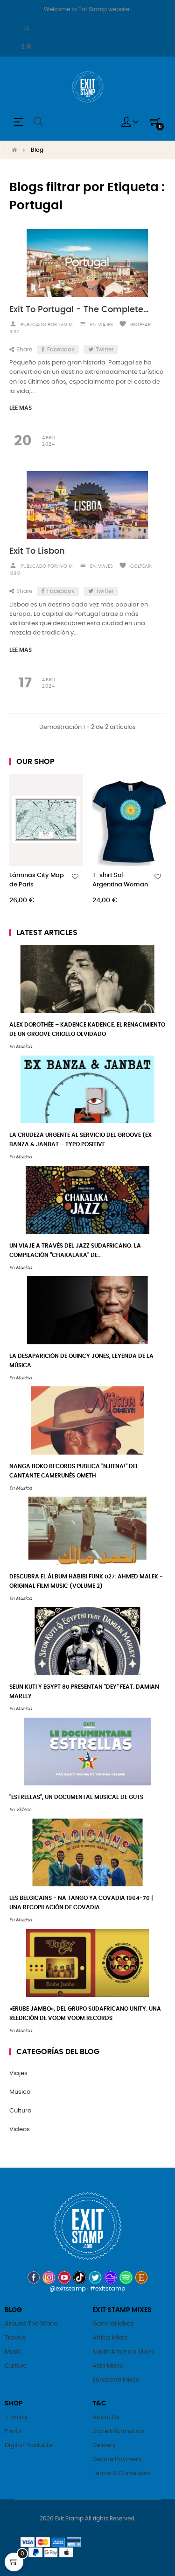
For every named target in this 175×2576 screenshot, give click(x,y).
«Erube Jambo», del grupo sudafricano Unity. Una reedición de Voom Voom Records (85, 2013)
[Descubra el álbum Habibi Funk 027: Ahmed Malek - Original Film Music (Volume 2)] (87, 1531)
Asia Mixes (108, 2366)
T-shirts (16, 2417)
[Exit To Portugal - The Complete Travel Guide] (87, 263)
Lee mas (21, 408)
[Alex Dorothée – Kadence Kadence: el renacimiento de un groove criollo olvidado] (87, 979)
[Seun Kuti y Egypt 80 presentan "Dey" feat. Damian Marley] (87, 1641)
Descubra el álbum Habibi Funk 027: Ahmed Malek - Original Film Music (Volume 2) (86, 1581)
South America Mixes (123, 2352)
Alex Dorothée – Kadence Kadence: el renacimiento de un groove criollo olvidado (87, 1029)
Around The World (31, 2324)
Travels (15, 2338)
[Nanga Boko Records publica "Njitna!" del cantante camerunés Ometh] (87, 1421)
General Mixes (113, 2324)
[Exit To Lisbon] (87, 505)
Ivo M (66, 325)
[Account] (130, 122)
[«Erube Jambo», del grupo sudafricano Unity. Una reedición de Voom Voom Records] (87, 1963)
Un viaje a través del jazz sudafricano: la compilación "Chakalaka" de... (75, 1250)
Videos (24, 1810)
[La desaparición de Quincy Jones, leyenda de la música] (87, 1310)
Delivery (104, 2445)
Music (13, 2352)
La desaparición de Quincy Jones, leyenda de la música (81, 1361)
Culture (16, 2366)
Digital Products (28, 2445)
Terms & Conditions (122, 2473)
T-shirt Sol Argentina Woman (120, 880)
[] (77, 900)
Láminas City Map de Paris (37, 880)
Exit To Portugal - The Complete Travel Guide (80, 310)
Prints (13, 2431)
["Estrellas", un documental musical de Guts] (87, 1752)
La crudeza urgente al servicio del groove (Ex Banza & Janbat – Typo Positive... (80, 1140)
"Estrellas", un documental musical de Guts (76, 1797)
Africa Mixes (110, 2338)
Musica (24, 1047)
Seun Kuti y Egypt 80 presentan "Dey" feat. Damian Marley (84, 1691)
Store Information (118, 2431)
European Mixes (116, 2380)
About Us (106, 2417)
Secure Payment (117, 2459)
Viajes (105, 325)
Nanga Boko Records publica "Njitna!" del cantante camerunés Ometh (74, 1471)
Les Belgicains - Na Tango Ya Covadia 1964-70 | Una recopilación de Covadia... (81, 1903)
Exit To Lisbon (37, 551)
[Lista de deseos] (75, 877)
